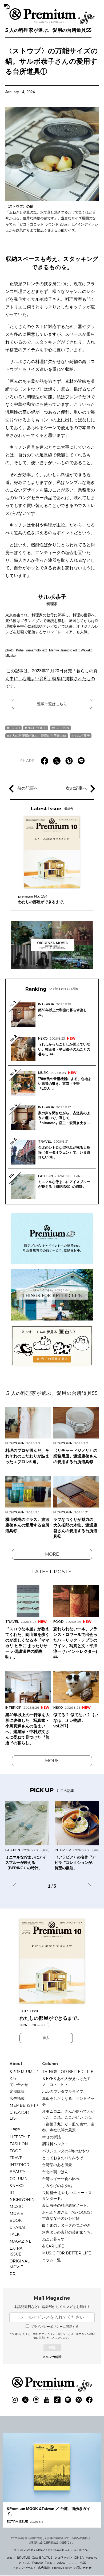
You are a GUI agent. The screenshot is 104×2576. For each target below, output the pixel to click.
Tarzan (50, 2563)
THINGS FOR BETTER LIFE (68, 2072)
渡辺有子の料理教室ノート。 (66, 2205)
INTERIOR (19, 2165)
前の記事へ (28, 788)
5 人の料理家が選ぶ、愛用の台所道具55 (48, 30)
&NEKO (17, 2186)
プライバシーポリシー (55, 2334)
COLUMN (62, 728)
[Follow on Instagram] (15, 2400)
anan (11, 2558)
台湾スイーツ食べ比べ (61, 2179)
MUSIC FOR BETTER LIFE (67, 2253)
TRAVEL (17, 2158)
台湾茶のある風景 (57, 2165)
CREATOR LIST (19, 2115)
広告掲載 (17, 2098)
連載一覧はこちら (52, 704)
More (52, 1554)
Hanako (91, 2558)
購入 (46, 2038)
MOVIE (16, 2214)
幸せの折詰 (51, 2137)
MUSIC (16, 2207)
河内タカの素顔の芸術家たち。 (68, 2232)
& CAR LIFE (53, 2246)
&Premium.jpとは (24, 2075)
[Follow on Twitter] (25, 2400)
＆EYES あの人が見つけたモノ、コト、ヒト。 (66, 2082)
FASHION (19, 2144)
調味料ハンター (55, 2144)
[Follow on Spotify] (68, 2400)
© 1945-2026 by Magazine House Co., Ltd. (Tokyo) (51, 2550)
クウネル (24, 2563)
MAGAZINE (21, 2241)
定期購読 (17, 2092)
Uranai (17, 2227)
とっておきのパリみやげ (63, 2158)
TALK (15, 2234)
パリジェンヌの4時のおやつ (66, 2151)
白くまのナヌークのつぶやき (66, 2225)
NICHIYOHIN (37, 728)
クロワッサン (63, 2558)
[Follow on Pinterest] (79, 2400)
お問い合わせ (83, 2568)
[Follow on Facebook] (89, 2400)
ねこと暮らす (53, 2239)
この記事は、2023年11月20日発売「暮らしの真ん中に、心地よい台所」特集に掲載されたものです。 (51, 679)
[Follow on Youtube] (47, 2400)
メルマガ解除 (52, 2357)
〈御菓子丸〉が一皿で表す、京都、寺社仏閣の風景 (68, 2127)
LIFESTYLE (20, 2137)
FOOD (15, 728)
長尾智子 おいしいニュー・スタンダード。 (67, 2196)
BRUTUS (23, 2558)
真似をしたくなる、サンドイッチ (68, 2101)
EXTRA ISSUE (16, 2251)
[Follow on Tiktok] (57, 2400)
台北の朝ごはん (55, 2172)
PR (13, 2274)
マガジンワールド (24, 2568)
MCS (83, 2563)
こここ (73, 2563)
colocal (62, 2563)
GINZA (79, 2558)
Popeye (37, 2563)
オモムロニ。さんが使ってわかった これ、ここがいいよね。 (68, 2114)
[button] (17, 1886)
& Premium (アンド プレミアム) (52, 16)
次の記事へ (76, 788)
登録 (52, 2347)
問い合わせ (19, 2085)
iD (12, 2193)
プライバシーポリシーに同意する (55, 2327)
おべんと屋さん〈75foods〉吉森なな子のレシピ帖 (68, 2215)
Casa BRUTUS (42, 2558)
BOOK (16, 2220)
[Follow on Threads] (36, 2400)
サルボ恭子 (82, 736)
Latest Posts (52, 1572)
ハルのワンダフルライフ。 (65, 2092)
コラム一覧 (51, 2260)
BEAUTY (17, 2172)
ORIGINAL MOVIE (20, 2264)
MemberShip (24, 2105)
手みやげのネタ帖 (57, 2186)
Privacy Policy (62, 2568)
